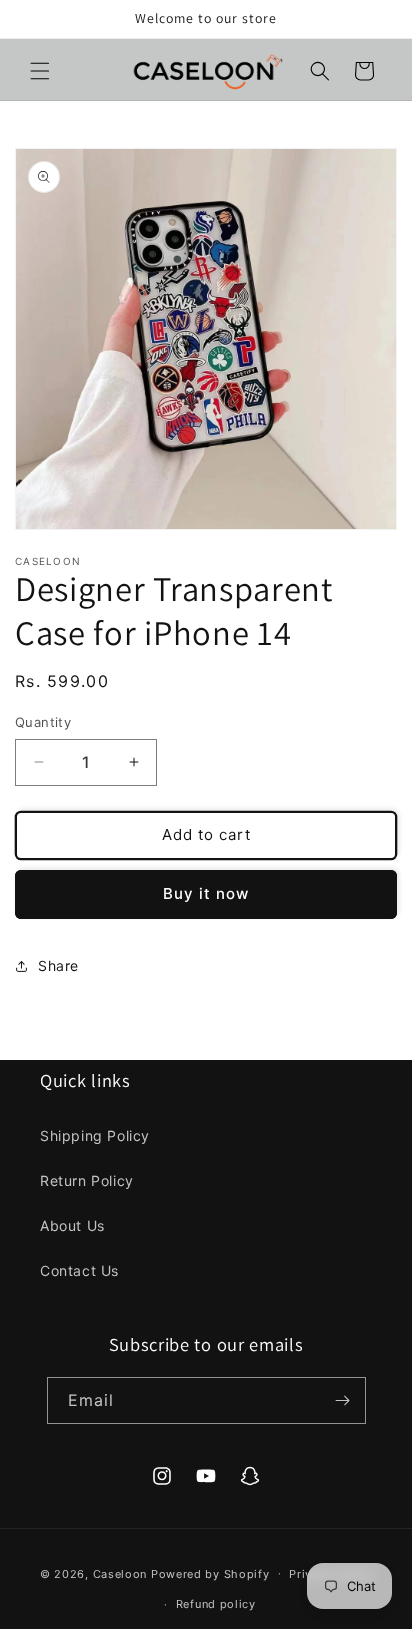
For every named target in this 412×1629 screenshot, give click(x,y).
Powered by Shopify (210, 1573)
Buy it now (206, 893)
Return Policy (87, 1180)
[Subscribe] (343, 1400)
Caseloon (120, 1573)
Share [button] (58, 965)
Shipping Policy (95, 1135)
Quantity (43, 722)
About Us (72, 1225)
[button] (40, 71)
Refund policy (216, 1604)
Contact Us (79, 1270)
